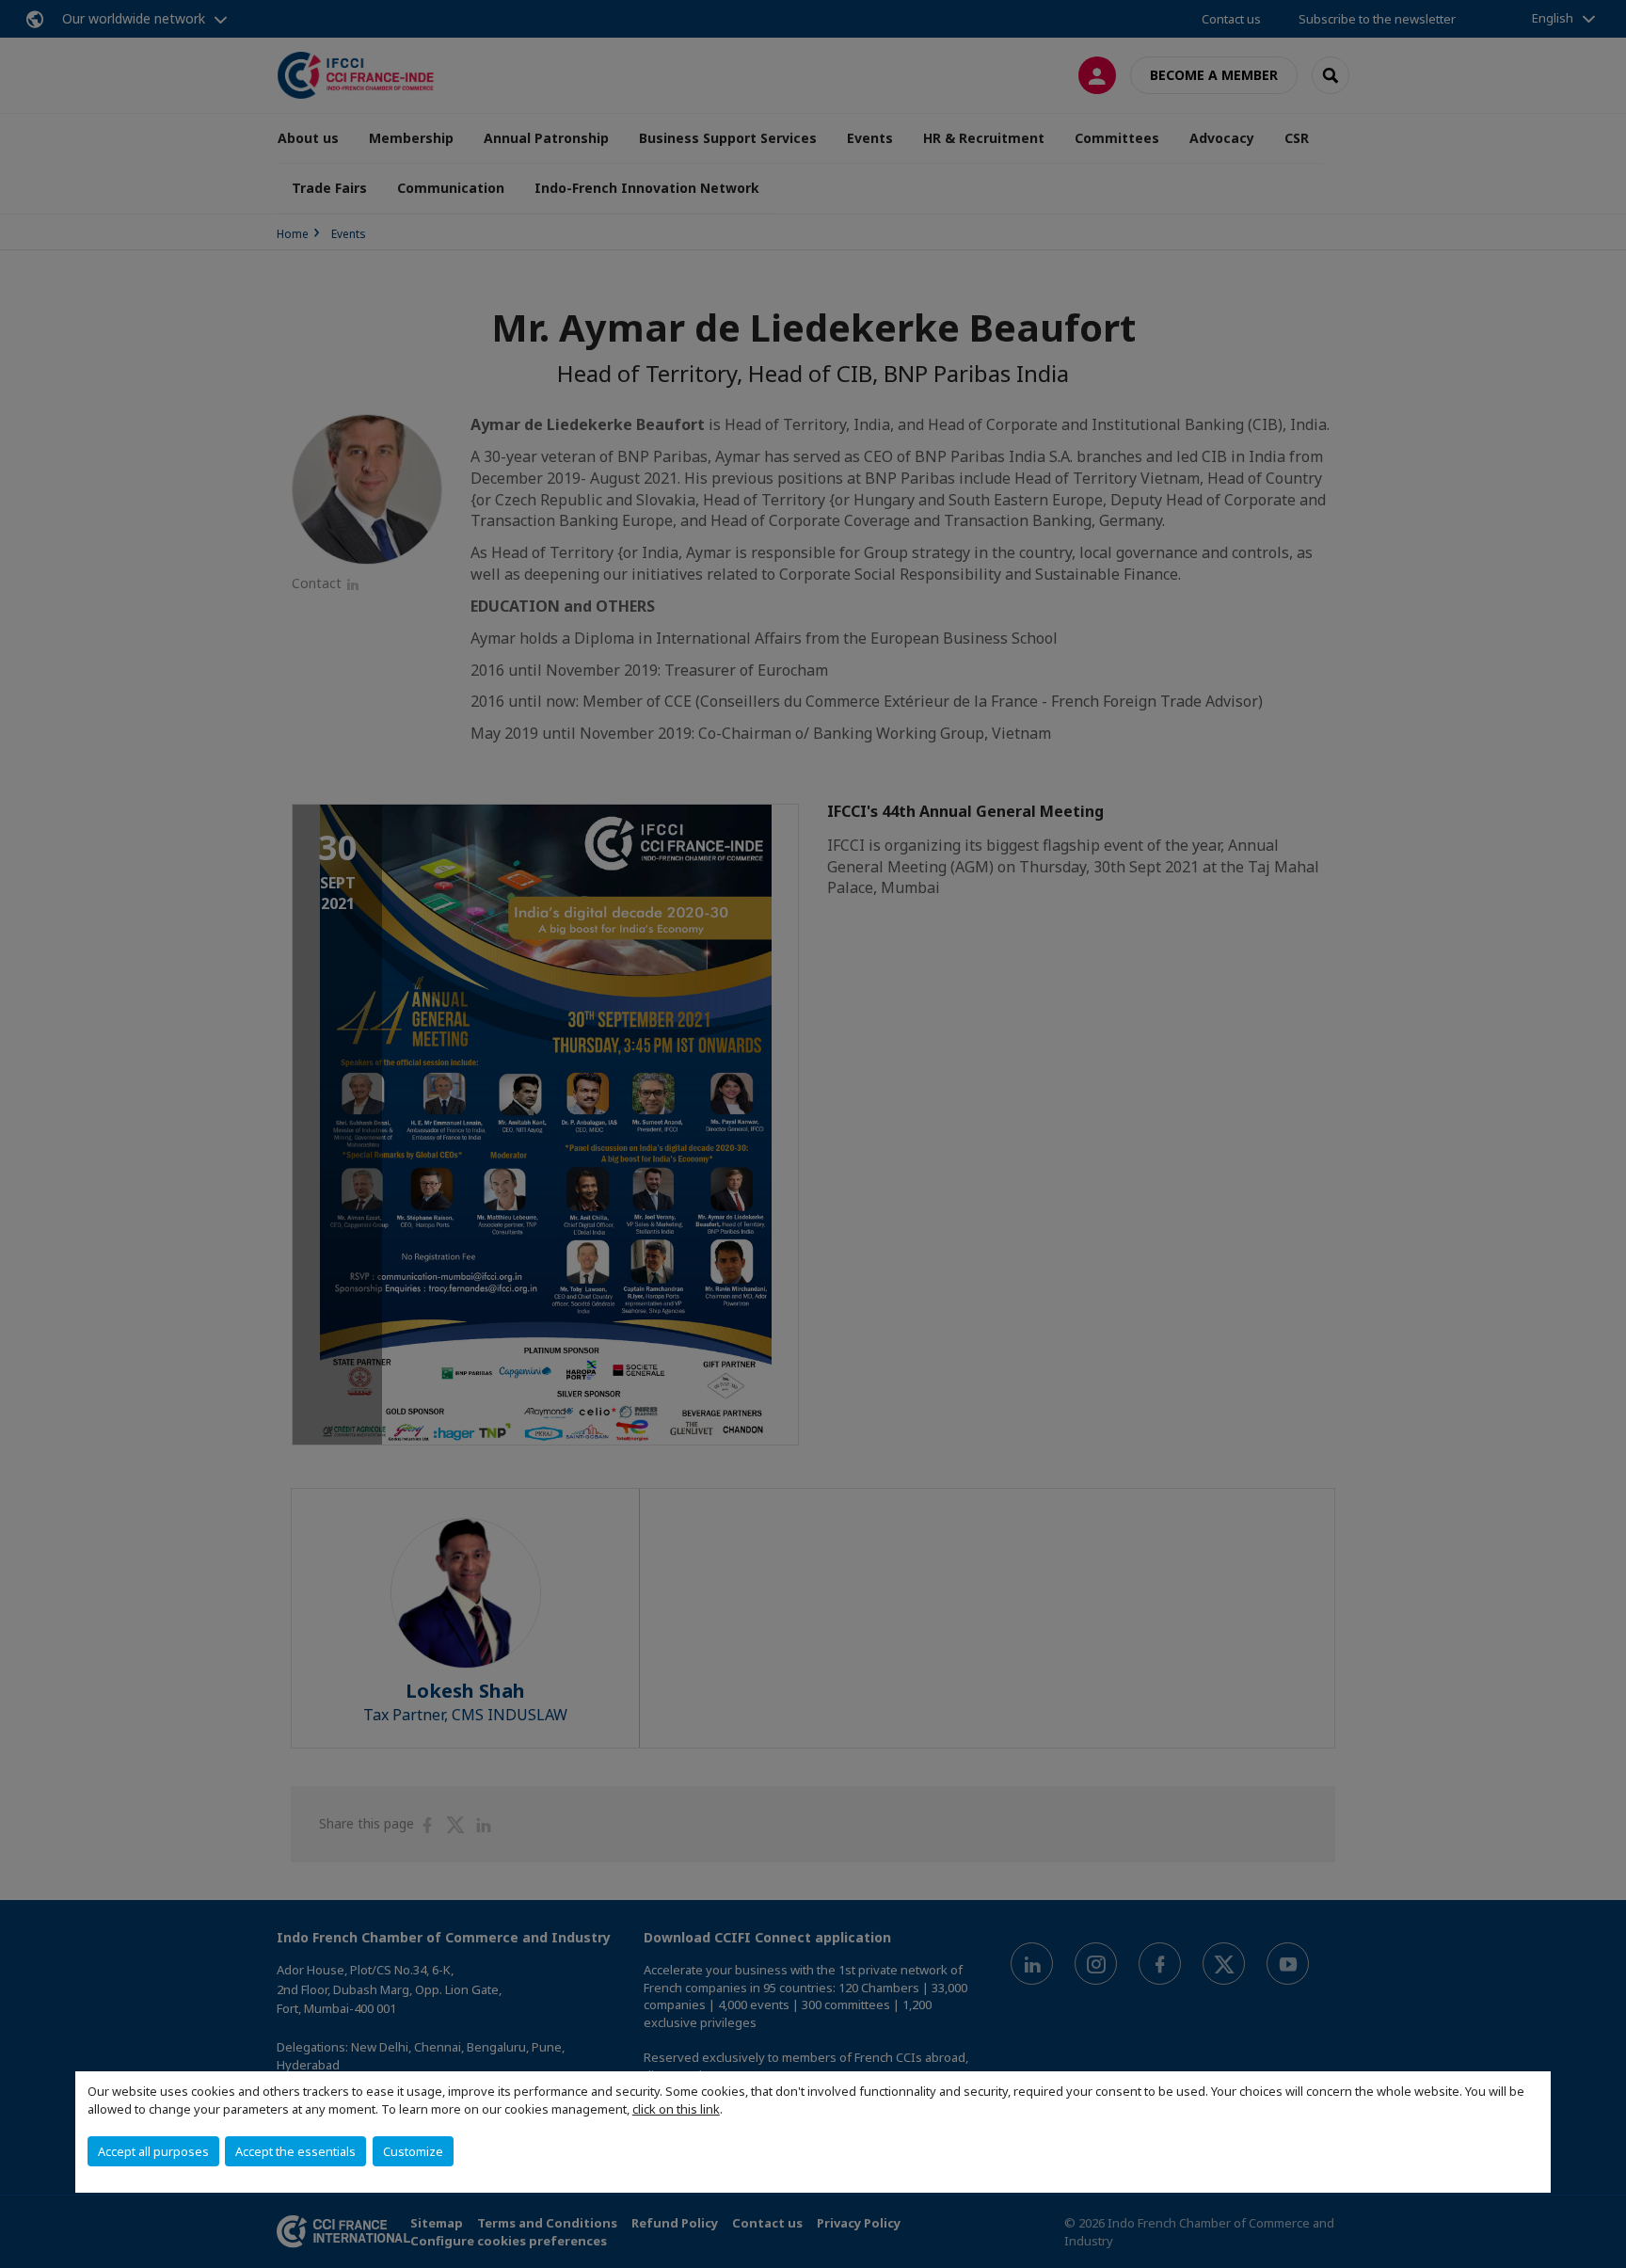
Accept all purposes (153, 2151)
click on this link (676, 2109)
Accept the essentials (295, 2151)
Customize (413, 2151)
